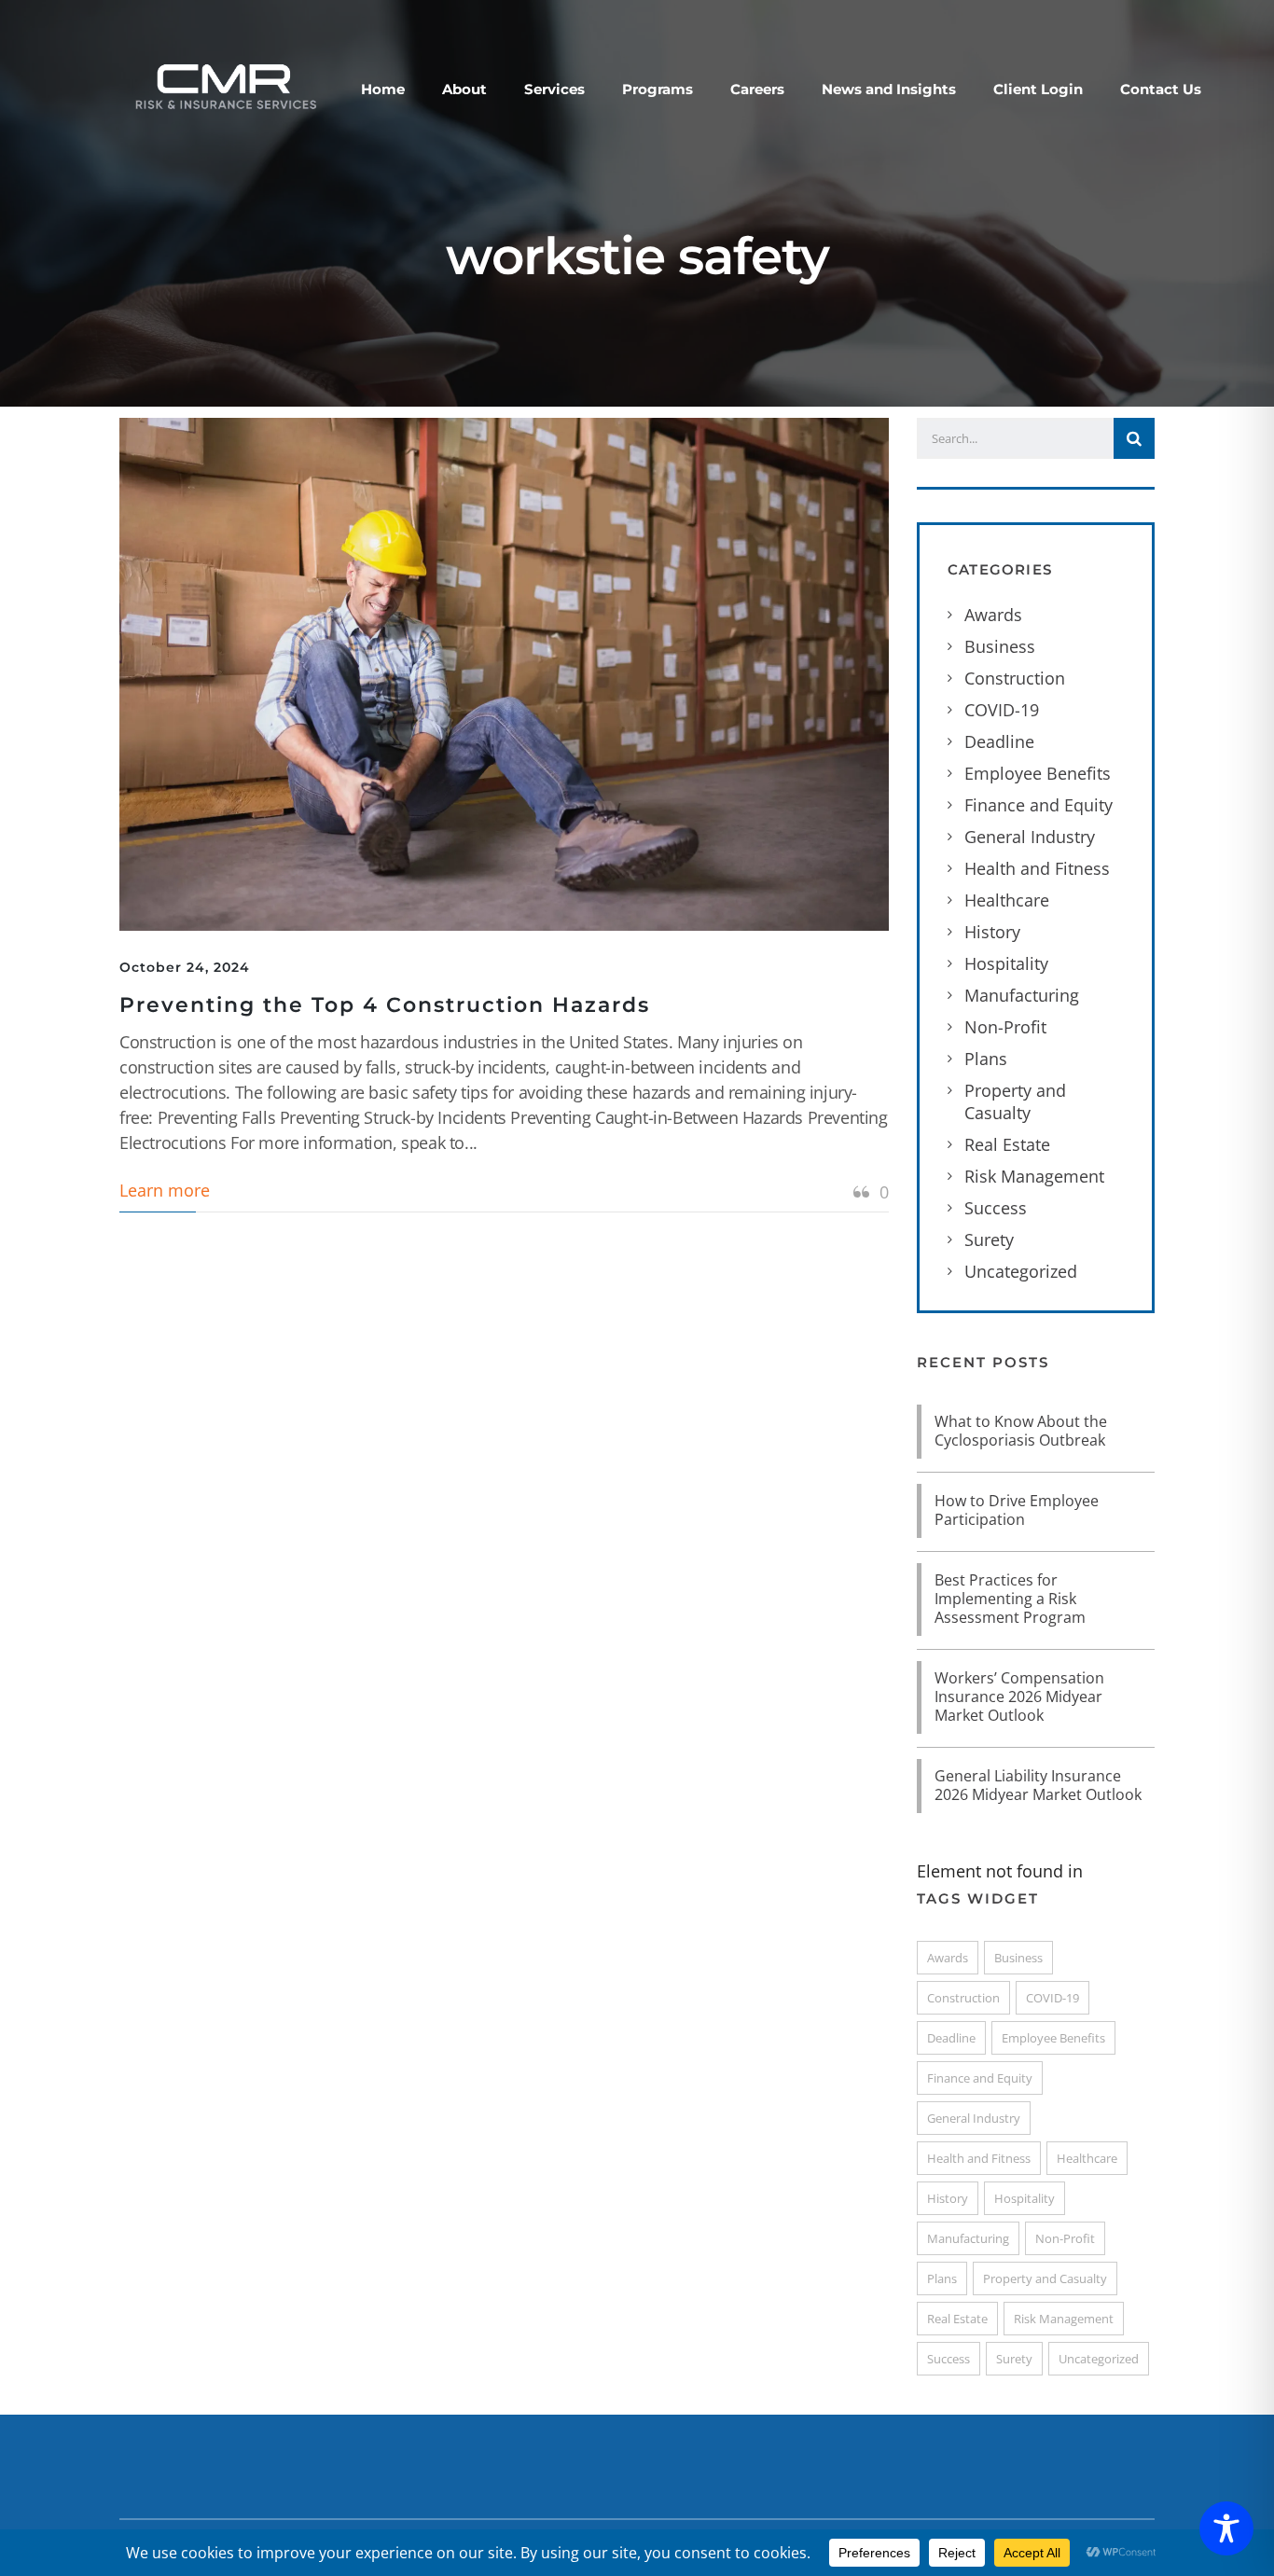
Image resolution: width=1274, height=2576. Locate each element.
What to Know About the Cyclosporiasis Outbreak (1021, 1431)
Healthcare (1007, 900)
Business (1000, 646)
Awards (993, 615)
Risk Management (1034, 1176)
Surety (989, 1240)
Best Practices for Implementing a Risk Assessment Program (1010, 1599)
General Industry (1030, 837)
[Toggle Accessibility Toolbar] (1226, 2528)
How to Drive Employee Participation (1017, 1510)
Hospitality (1006, 963)
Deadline (999, 741)
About (464, 89)
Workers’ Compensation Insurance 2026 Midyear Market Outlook (1019, 1697)
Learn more (165, 1190)
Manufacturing (1022, 995)
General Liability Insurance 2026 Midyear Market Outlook (1038, 1785)
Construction (1015, 678)
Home (383, 89)
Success (996, 1208)
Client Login (1038, 89)
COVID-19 (1002, 710)
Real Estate (1007, 1144)
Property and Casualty (1015, 1101)
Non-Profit (1005, 1027)
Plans (986, 1059)
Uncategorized (1021, 1271)
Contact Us (1161, 89)
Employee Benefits (1038, 773)
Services (554, 89)
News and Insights (889, 89)
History (992, 932)
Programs (658, 89)
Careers (757, 89)
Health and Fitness (1037, 868)
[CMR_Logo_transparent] (224, 85)
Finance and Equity (1039, 805)
